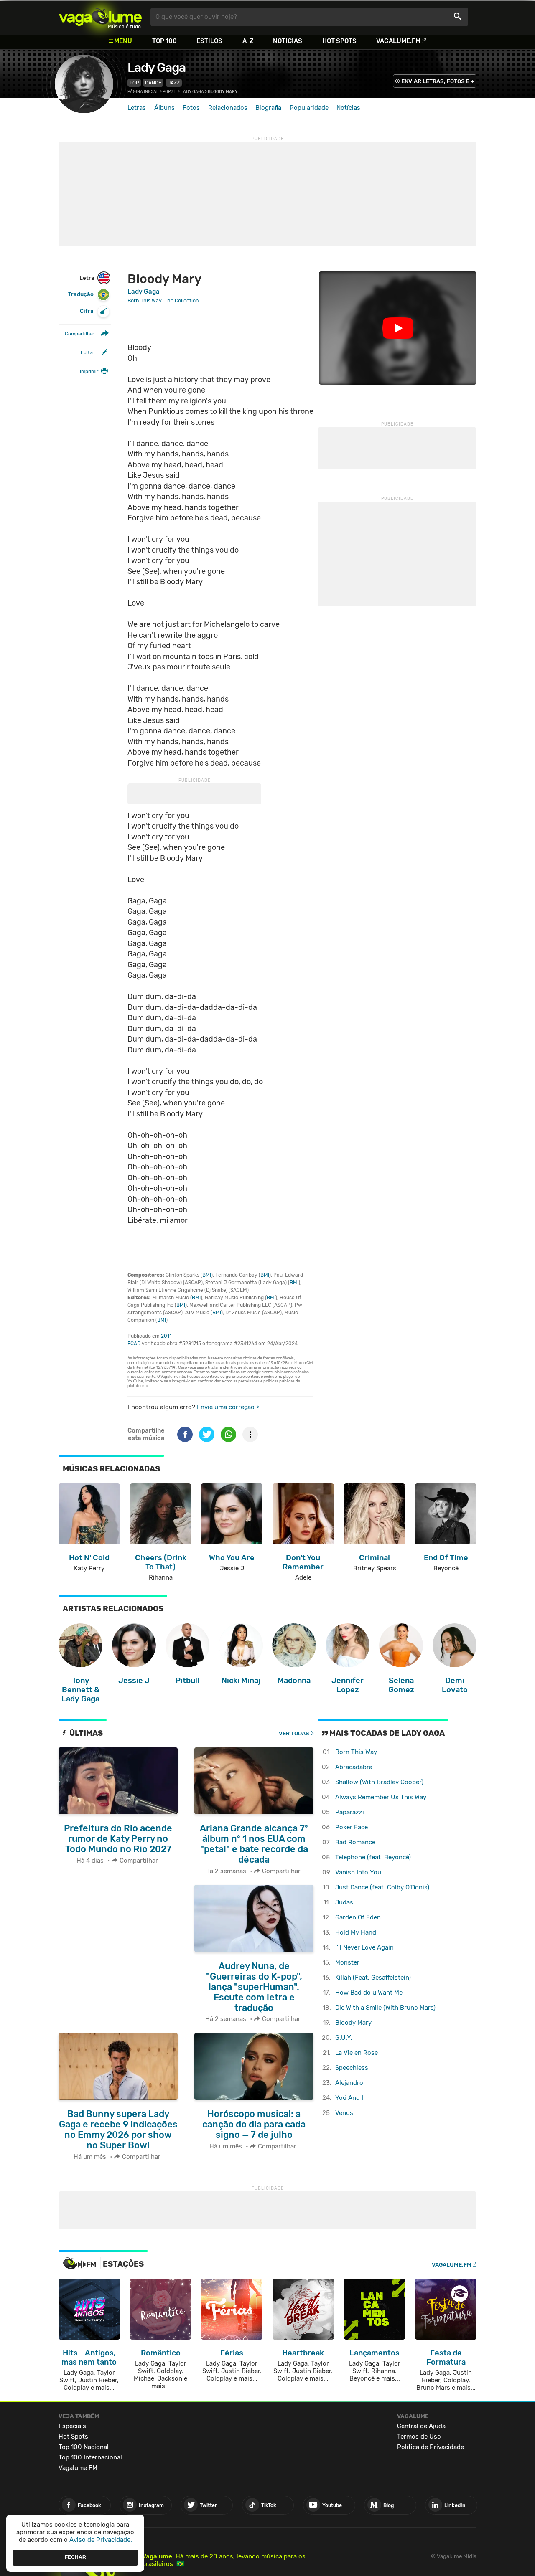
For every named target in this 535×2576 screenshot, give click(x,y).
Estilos (209, 41)
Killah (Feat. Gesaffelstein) (373, 1978)
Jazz (174, 83)
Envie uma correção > (228, 1407)
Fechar (75, 2557)
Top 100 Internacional (90, 2457)
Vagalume (100, 17)
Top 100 (164, 41)
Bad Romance (355, 1842)
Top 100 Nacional (84, 2447)
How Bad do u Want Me (369, 1993)
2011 (166, 1336)
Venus (344, 2113)
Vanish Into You (358, 1872)
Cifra (87, 311)
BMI (207, 1275)
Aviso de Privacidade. (101, 2540)
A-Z (248, 41)
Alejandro (349, 2083)
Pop (134, 83)
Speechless (352, 2068)
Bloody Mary (353, 2023)
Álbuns (164, 108)
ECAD (134, 1344)
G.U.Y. (344, 2038)
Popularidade (309, 108)
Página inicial (143, 92)
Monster (347, 1962)
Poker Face (352, 1827)
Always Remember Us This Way (381, 1797)
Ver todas (294, 1733)
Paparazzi (350, 1812)
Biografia (268, 108)
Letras (137, 108)
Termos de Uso (419, 2437)
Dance (153, 83)
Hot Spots (339, 41)
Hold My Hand (356, 1932)
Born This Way (356, 1752)
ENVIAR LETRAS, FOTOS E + (438, 81)
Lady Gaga (157, 68)
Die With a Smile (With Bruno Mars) (385, 2008)
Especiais (72, 2426)
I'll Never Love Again (364, 1947)
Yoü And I (349, 2098)
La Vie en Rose (357, 2053)
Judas (344, 1902)
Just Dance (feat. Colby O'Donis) (382, 1887)
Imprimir (89, 371)
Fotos (191, 108)
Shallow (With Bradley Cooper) (379, 1782)
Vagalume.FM (398, 41)
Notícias (288, 41)
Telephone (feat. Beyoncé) (373, 1857)
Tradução (81, 295)
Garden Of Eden (358, 1917)
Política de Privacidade (431, 2447)
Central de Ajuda (421, 2426)
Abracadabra (354, 1767)
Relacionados (228, 108)
